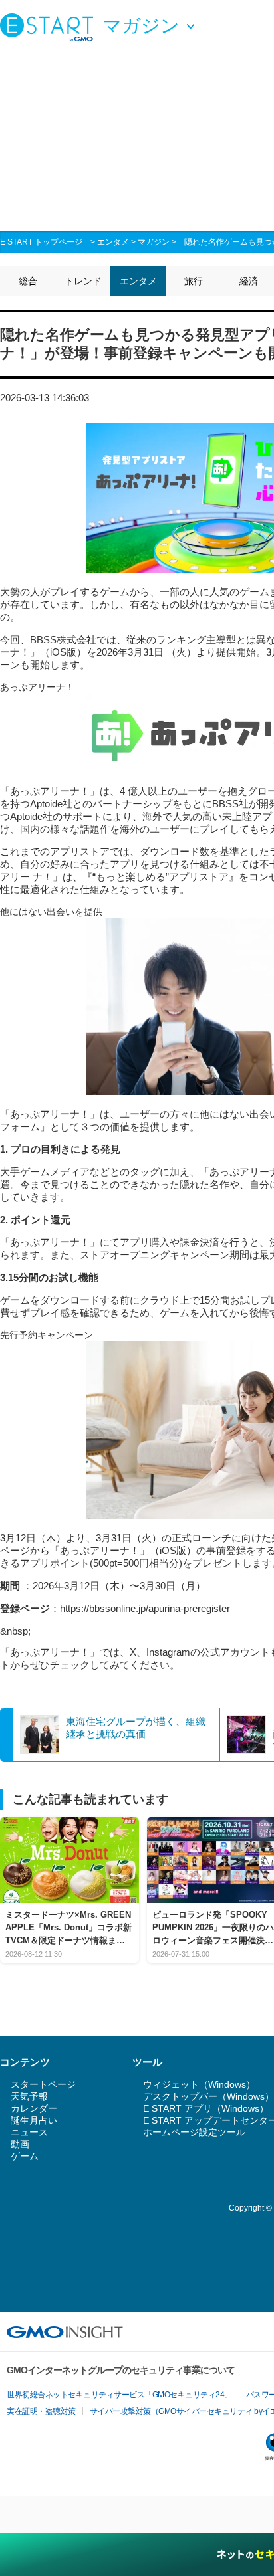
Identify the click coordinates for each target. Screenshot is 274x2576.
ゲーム (25, 2156)
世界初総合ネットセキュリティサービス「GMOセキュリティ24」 (119, 2395)
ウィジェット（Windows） (199, 2084)
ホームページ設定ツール (194, 2132)
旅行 (194, 281)
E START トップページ (41, 242)
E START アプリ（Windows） (206, 2108)
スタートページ (43, 2084)
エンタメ (113, 242)
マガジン (154, 242)
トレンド (83, 281)
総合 (28, 281)
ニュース (29, 2132)
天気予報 (29, 2096)
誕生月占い (34, 2120)
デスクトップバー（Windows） (208, 2096)
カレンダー (34, 2108)
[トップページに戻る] (50, 27)
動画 (20, 2144)
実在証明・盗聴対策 (41, 2411)
